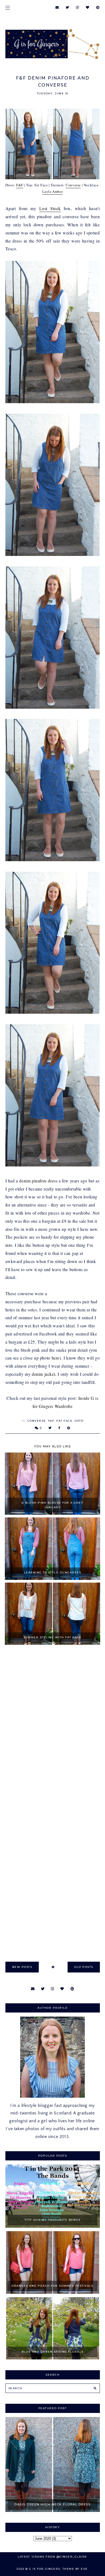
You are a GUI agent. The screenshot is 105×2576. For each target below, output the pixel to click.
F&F (20, 185)
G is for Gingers (45, 2569)
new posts (22, 1967)
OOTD (79, 1421)
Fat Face (64, 1421)
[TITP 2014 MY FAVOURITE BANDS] (53, 2226)
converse (37, 1421)
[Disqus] (53, 1727)
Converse (73, 185)
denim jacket (43, 1374)
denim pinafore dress (38, 1181)
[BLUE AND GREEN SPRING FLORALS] (53, 2358)
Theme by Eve (75, 2569)
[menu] (8, 7)
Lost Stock (50, 208)
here (56, 1358)
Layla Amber (53, 191)
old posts (84, 1967)
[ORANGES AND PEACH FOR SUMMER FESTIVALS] (53, 2292)
